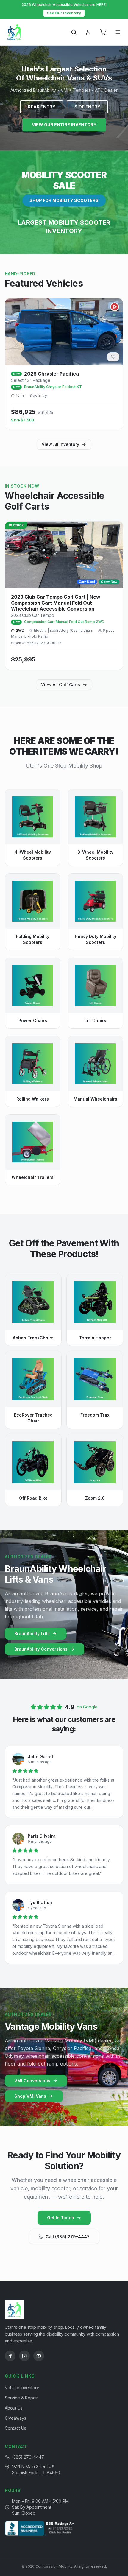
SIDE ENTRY (87, 107)
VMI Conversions (32, 2081)
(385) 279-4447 (28, 2457)
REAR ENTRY (42, 107)
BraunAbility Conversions (41, 1649)
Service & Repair (21, 2398)
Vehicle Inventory (22, 2388)
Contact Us (15, 2428)
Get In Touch (61, 2218)
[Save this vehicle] (113, 357)
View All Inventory (60, 444)
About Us (14, 2408)
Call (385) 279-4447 (68, 2237)
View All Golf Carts (61, 685)
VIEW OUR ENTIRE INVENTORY (64, 125)
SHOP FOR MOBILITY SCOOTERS (64, 200)
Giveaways (15, 2418)
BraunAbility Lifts (32, 1633)
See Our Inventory (64, 13)
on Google (87, 1707)
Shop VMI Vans (30, 2096)
